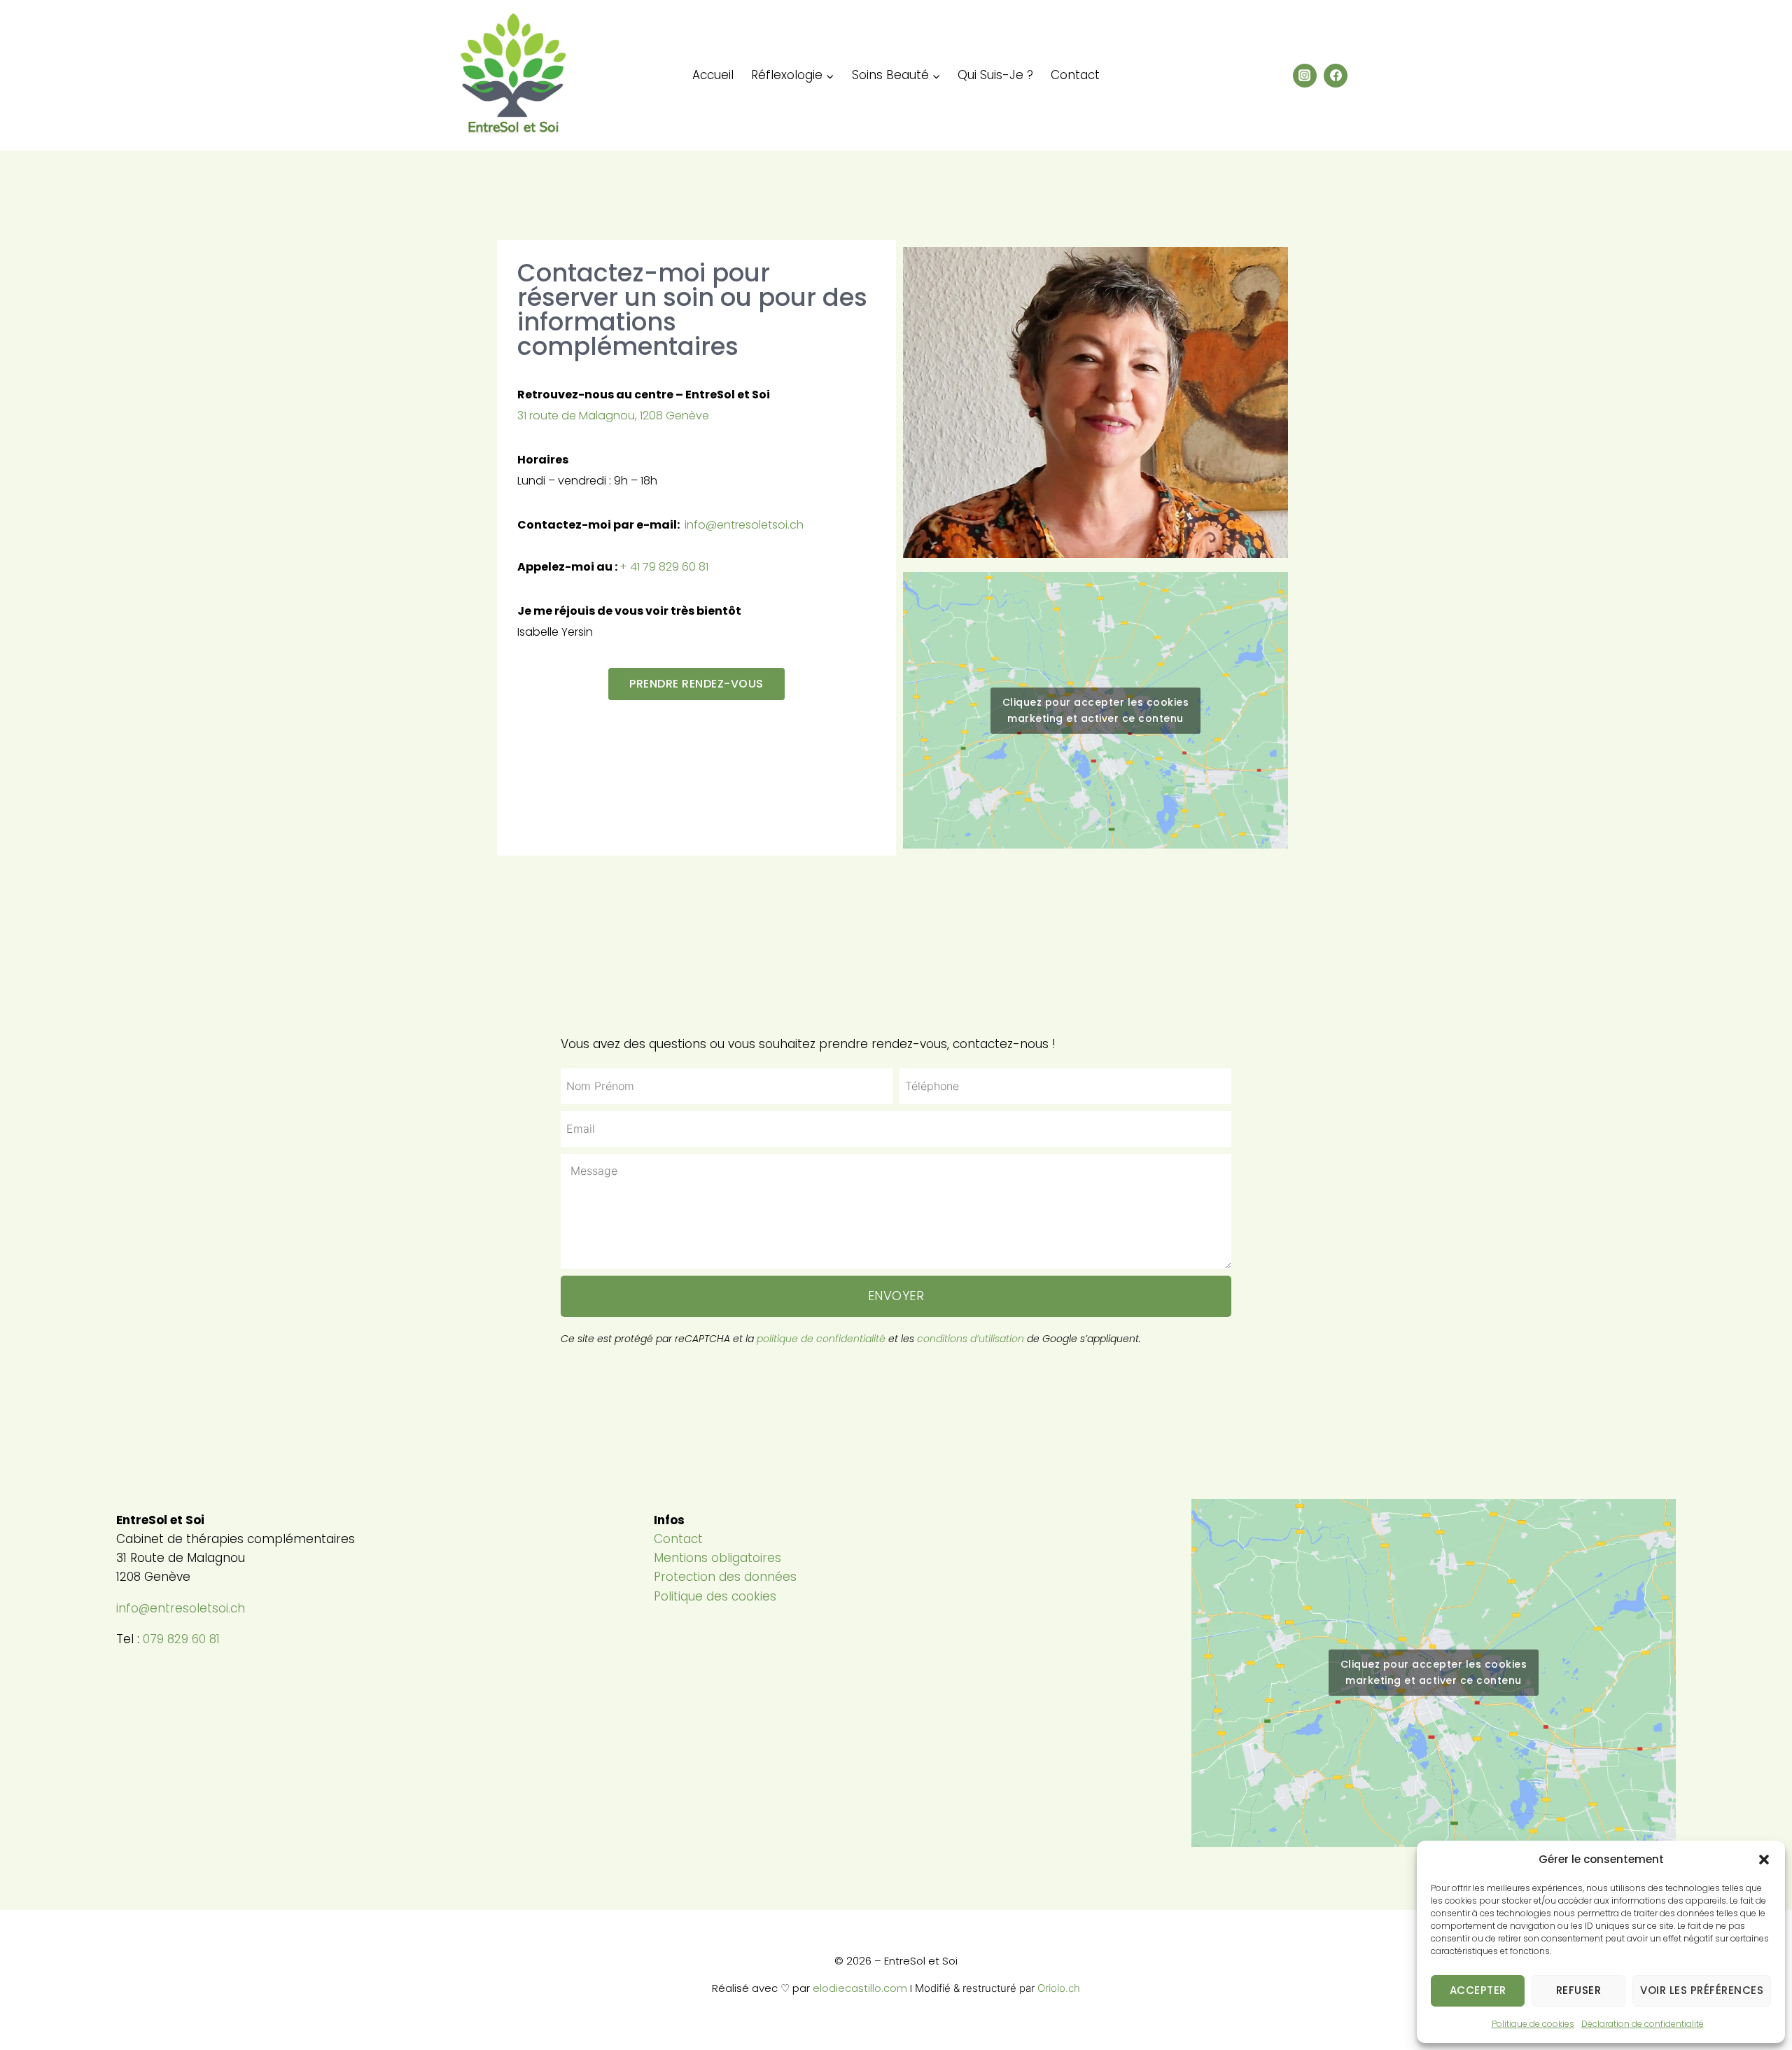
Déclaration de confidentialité (1643, 2024)
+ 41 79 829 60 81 (664, 567)
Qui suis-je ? (995, 75)
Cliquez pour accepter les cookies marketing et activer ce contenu (1096, 710)
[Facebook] (1336, 76)
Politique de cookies (1533, 2024)
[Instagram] (1305, 76)
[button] (1764, 1860)
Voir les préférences (1702, 1990)
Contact (1075, 75)
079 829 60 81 (181, 1639)
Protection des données (725, 1577)
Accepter (1478, 1990)
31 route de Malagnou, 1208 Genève (613, 416)
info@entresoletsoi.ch (744, 525)
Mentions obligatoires (717, 1558)
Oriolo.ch (1059, 1988)
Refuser (1579, 1990)
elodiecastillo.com (860, 1988)
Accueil (713, 75)
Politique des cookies (715, 1596)
